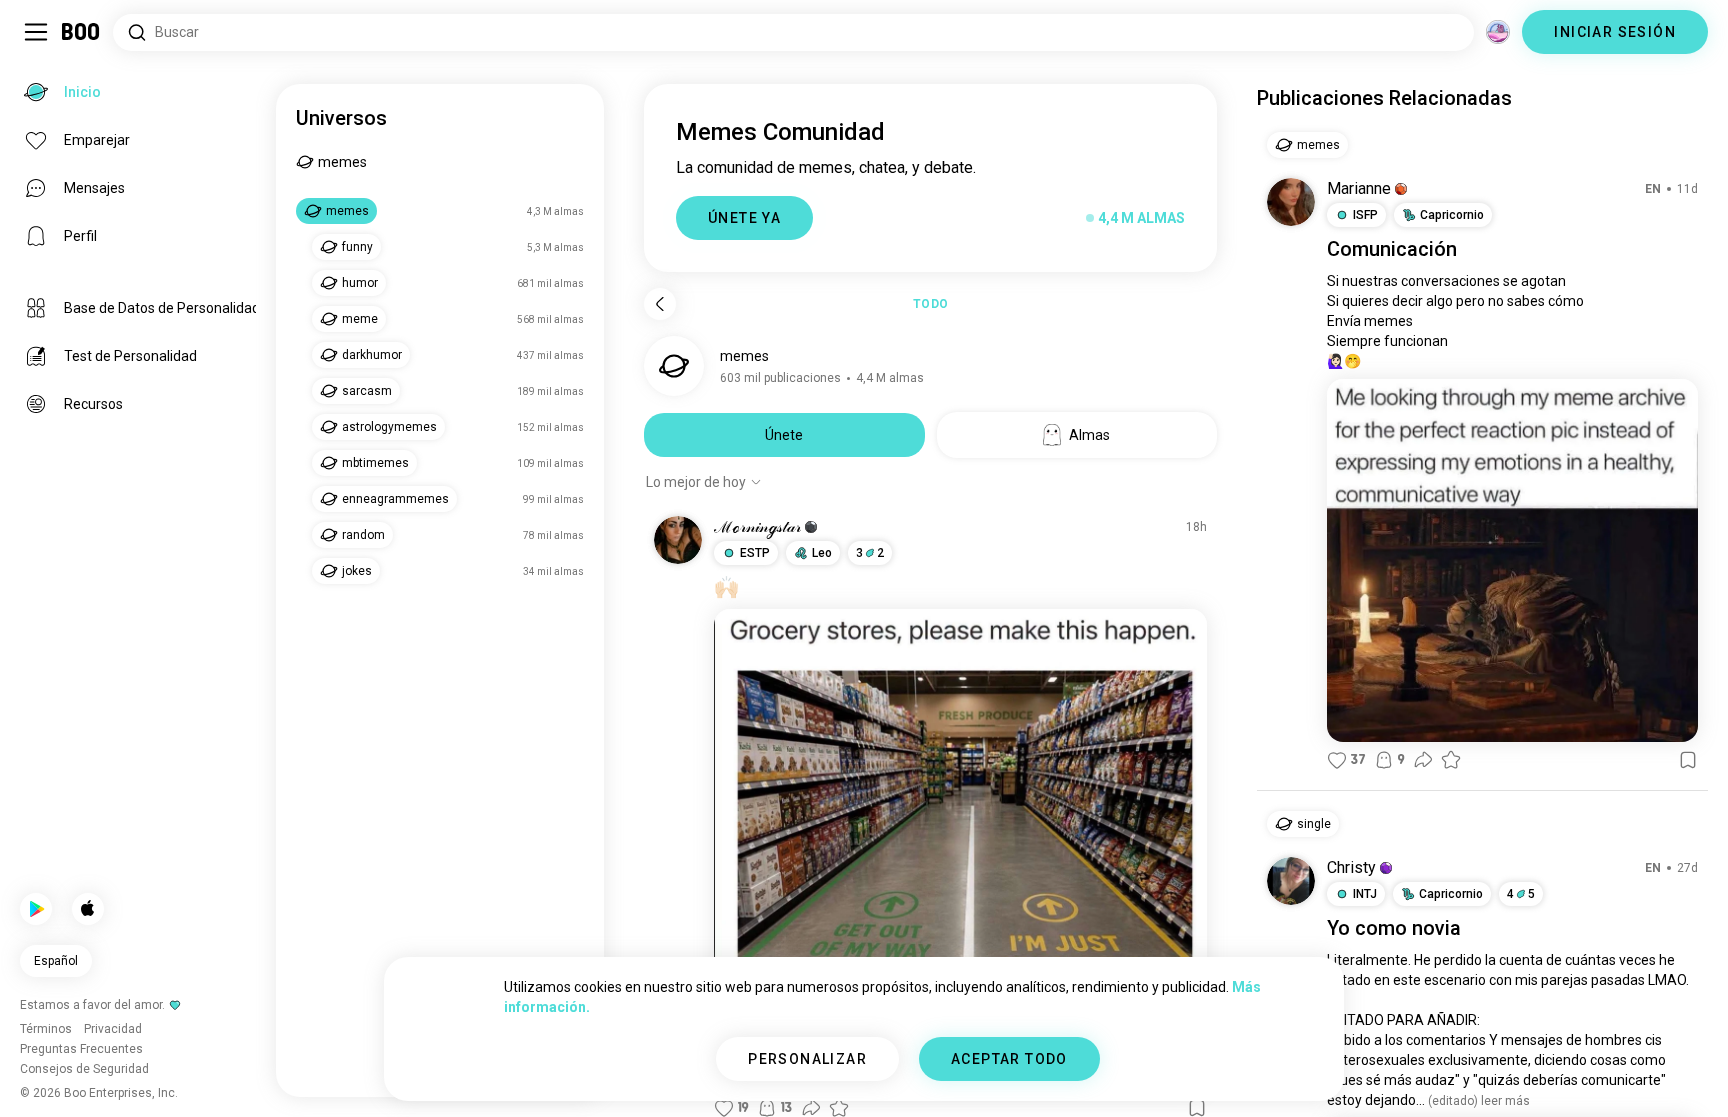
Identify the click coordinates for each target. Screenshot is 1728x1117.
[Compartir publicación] (1423, 760)
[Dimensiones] (1498, 32)
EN (1653, 189)
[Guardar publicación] (1688, 760)
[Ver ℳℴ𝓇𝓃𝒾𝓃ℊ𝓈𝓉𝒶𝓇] (678, 540)
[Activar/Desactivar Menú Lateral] (36, 32)
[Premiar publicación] (1451, 760)
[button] (811, 527)
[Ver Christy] (1291, 881)
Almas (1089, 435)
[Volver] (660, 304)
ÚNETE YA (744, 218)
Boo (81, 32)
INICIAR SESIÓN (1615, 32)
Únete (784, 435)
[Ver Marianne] (1291, 202)
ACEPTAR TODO (1009, 1059)
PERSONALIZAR (807, 1059)
